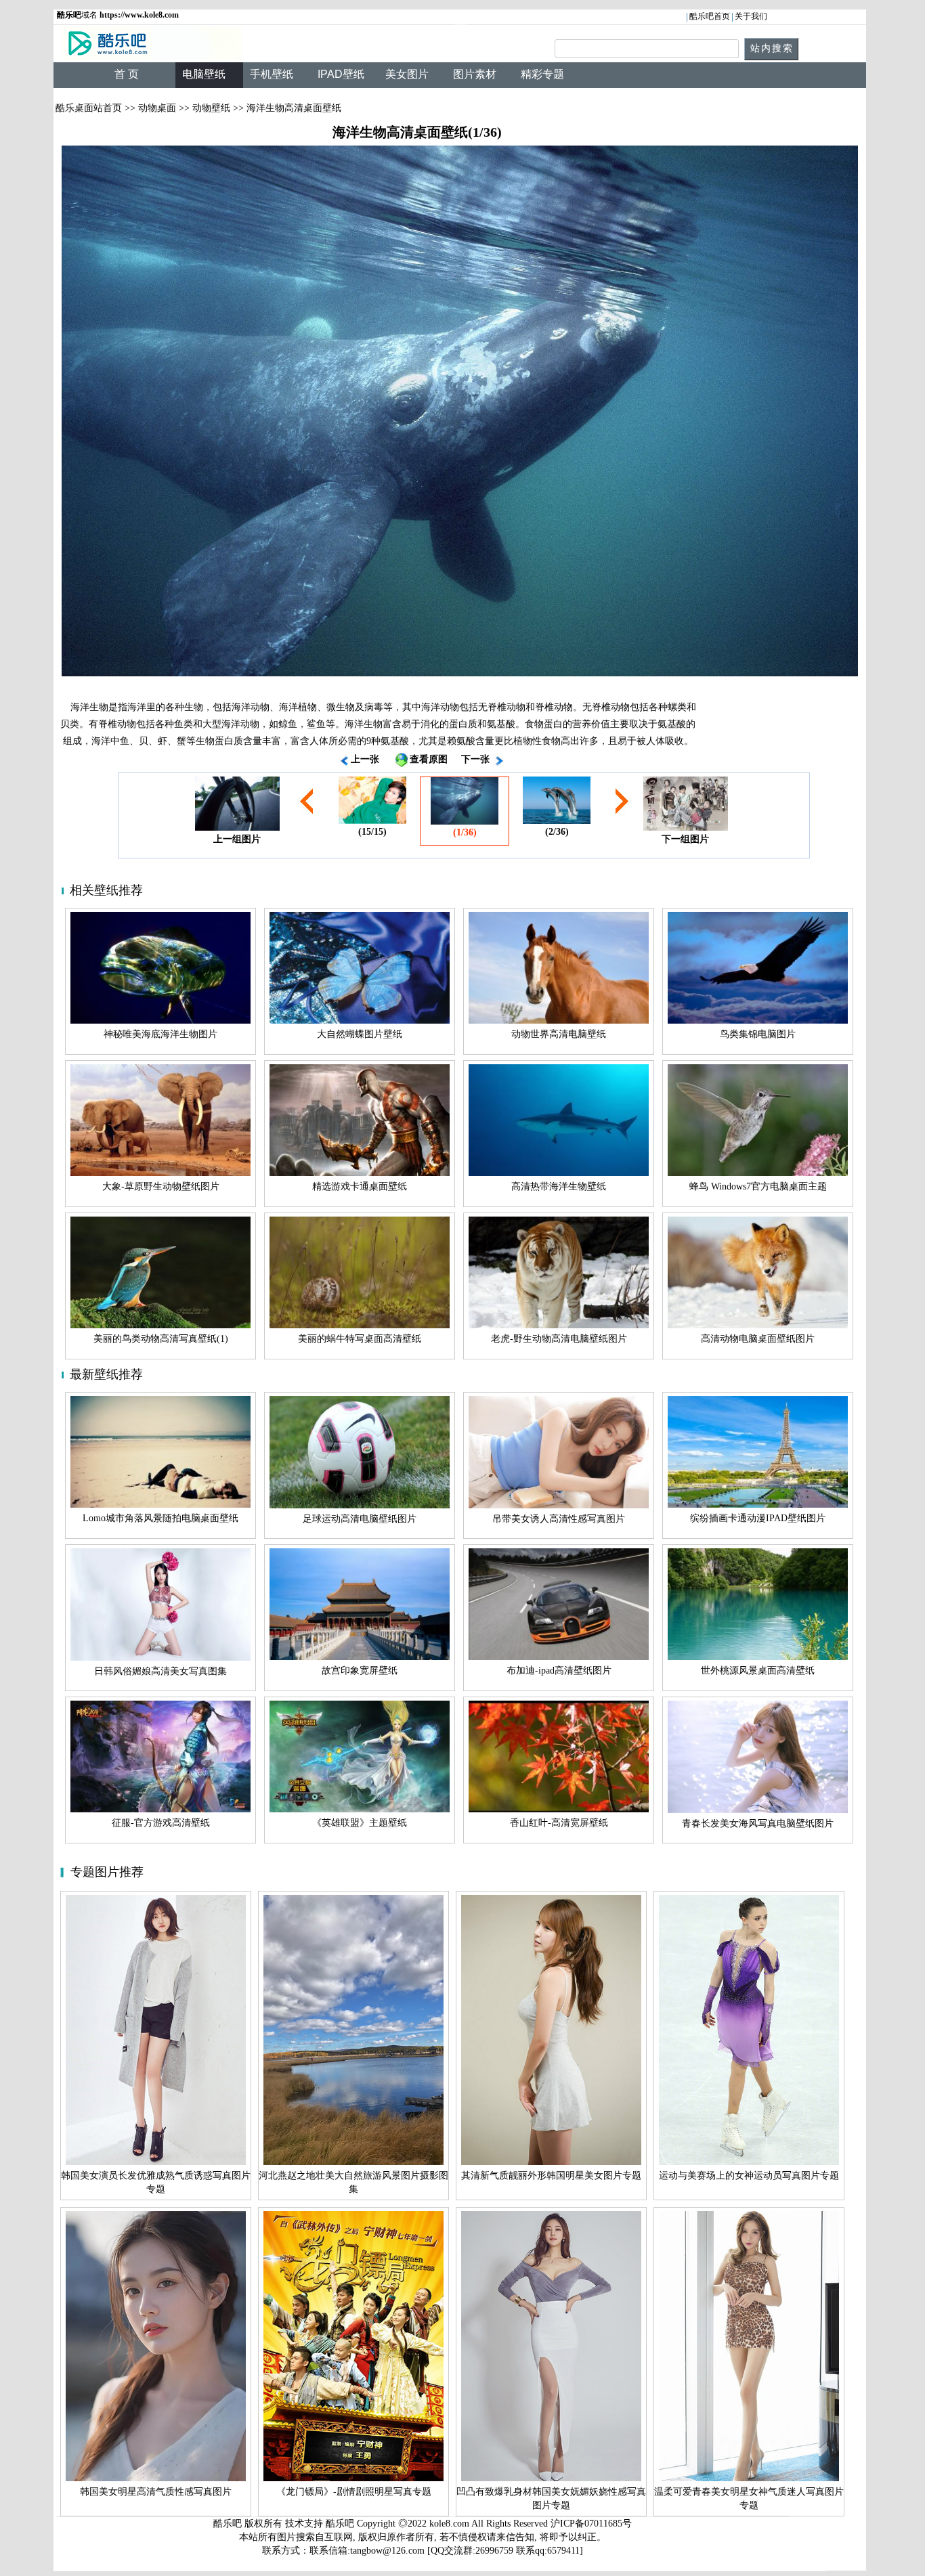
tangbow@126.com (387, 2551)
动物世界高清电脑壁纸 (559, 1034)
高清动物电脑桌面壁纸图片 (758, 1339)
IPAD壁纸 (341, 74)
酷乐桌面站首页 (89, 108)
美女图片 (407, 74)
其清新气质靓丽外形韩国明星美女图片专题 (551, 2176)
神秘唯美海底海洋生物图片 (160, 1034)
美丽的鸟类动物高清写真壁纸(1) (161, 1339)
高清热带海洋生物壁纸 (559, 1186)
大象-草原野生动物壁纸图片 (161, 1186)
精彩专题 (542, 74)
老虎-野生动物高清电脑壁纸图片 (559, 1339)
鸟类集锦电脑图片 (758, 1034)
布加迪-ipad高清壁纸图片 (559, 1671)
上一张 (365, 759)
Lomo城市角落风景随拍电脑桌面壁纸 (160, 1518)
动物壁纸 (211, 108)
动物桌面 (157, 108)
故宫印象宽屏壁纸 (360, 1671)
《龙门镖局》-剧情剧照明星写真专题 (354, 2492)
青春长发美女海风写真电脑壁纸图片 (758, 1824)
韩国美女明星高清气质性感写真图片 (156, 2492)
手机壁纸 (272, 74)
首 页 (127, 74)
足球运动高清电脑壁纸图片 (360, 1519)
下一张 (475, 759)
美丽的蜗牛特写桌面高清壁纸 (360, 1339)
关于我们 (751, 16)
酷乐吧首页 (710, 16)
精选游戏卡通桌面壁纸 (360, 1186)
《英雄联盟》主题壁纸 (360, 1823)
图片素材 (475, 74)
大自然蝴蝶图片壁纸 (360, 1034)
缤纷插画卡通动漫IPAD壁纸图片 (758, 1518)
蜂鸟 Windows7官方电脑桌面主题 (758, 1186)
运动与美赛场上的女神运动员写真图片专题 (749, 2176)
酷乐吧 (341, 2524)
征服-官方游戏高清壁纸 (161, 1823)
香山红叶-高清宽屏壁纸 (559, 1823)
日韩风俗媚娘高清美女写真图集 (160, 1671)
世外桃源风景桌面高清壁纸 (758, 1671)
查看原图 (429, 759)
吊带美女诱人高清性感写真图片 (559, 1519)
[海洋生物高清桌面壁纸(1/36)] (460, 411)
